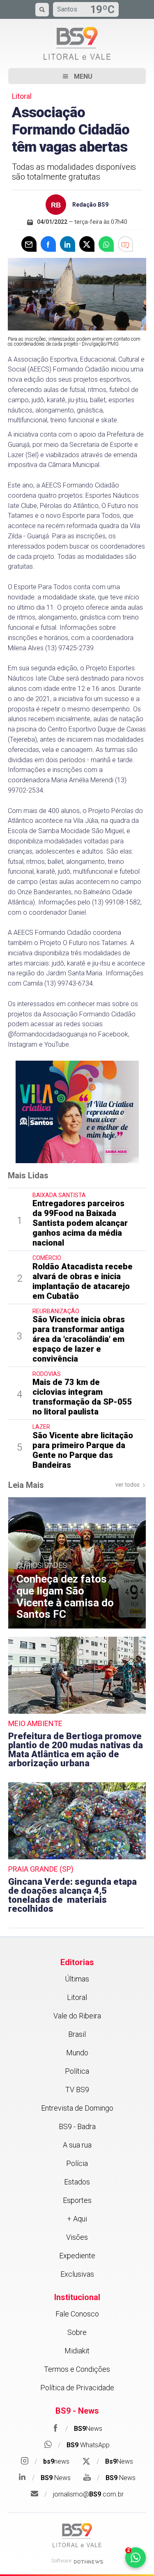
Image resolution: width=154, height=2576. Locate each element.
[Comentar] (125, 244)
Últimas (77, 1979)
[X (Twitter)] (87, 244)
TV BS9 (77, 2090)
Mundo (77, 2053)
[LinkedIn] (68, 244)
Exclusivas (77, 2274)
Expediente (77, 2256)
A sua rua (77, 2145)
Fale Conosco (77, 2314)
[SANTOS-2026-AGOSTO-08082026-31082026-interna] (77, 1111)
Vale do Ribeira (77, 2016)
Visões (77, 2237)
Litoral (77, 1997)
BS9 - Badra (77, 2126)
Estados (77, 2182)
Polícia (77, 2163)
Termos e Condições (77, 2369)
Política (77, 2071)
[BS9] (77, 2535)
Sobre (77, 2332)
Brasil (77, 2034)
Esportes (77, 2200)
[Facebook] (48, 244)
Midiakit (77, 2351)
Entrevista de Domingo (77, 2108)
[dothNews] (88, 2562)
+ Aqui (77, 2219)
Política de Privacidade (77, 2388)
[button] (77, 76)
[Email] (29, 244)
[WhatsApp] (106, 244)
